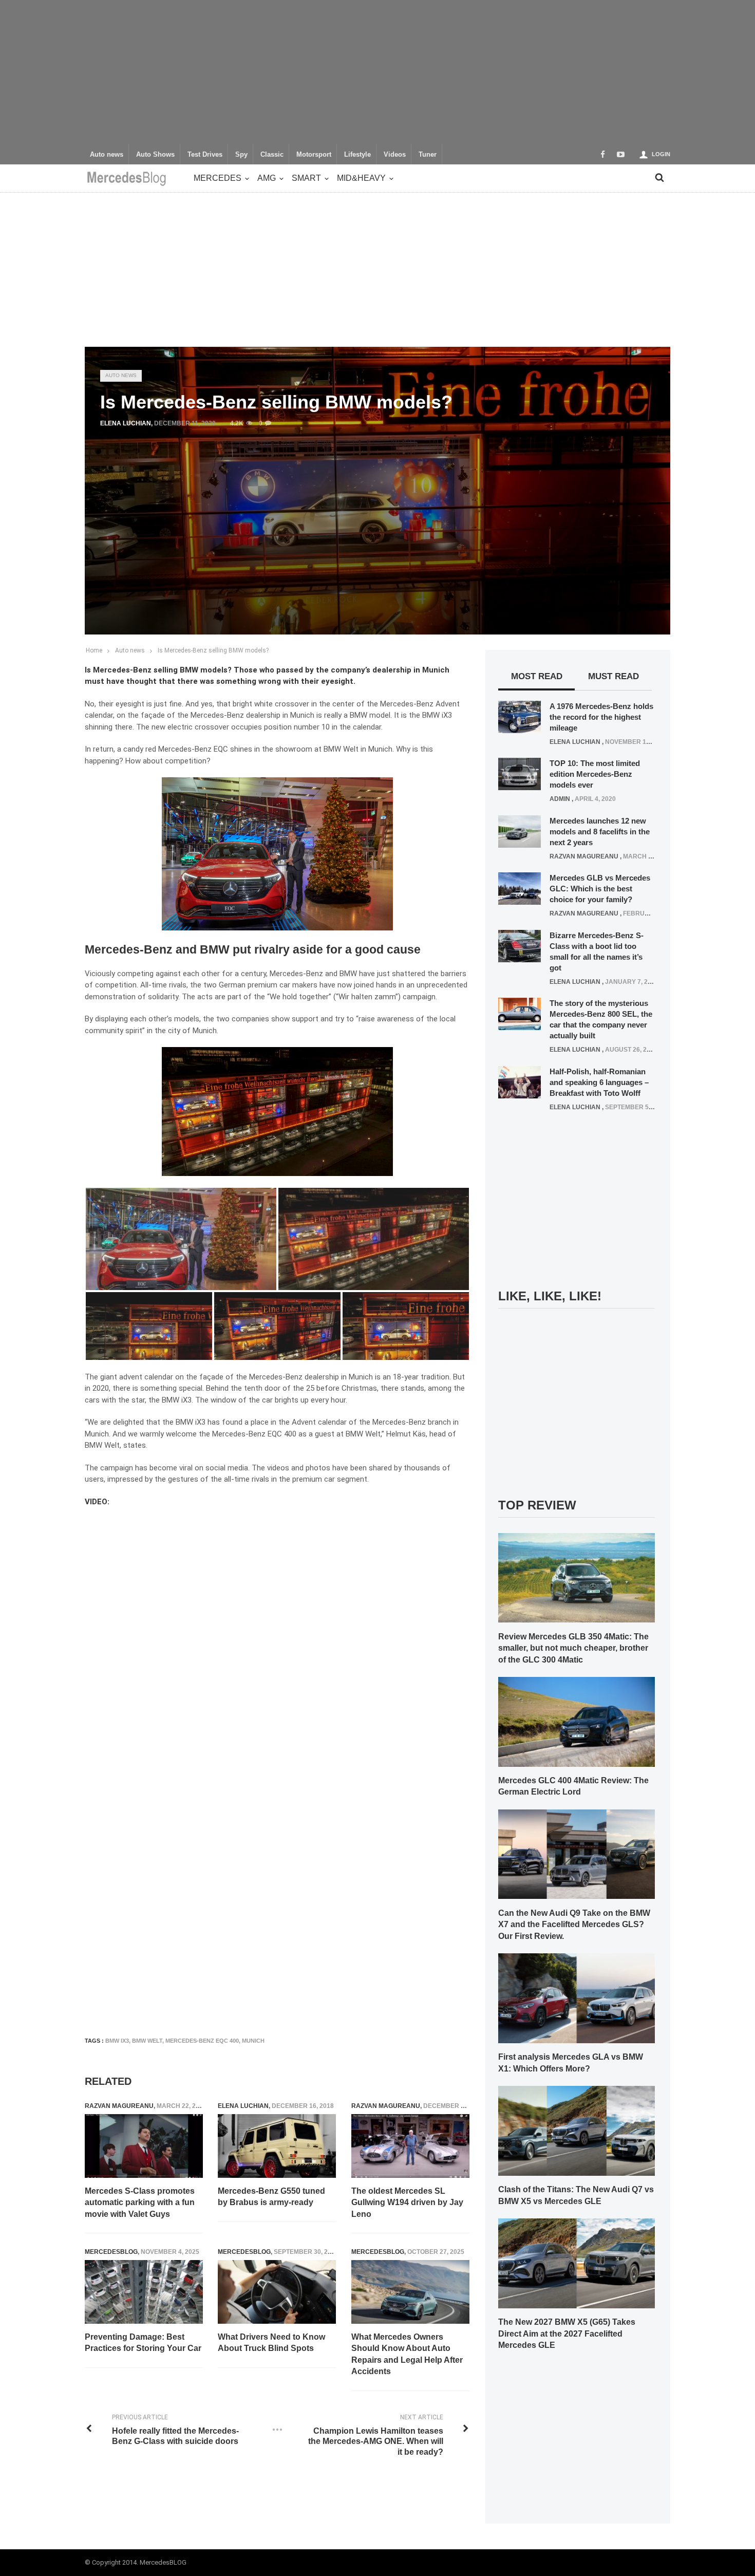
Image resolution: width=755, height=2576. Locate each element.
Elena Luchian (126, 423)
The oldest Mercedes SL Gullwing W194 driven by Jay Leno (407, 2202)
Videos (395, 155)
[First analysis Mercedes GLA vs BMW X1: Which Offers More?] (577, 1998)
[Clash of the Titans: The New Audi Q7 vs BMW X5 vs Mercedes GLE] (577, 2130)
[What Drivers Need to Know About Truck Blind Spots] (277, 2292)
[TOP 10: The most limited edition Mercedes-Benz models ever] (520, 774)
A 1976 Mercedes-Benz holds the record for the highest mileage (601, 717)
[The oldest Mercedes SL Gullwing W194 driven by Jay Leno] (410, 2146)
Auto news (107, 155)
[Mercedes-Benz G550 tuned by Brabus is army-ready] (277, 2146)
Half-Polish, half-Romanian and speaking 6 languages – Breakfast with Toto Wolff (599, 1082)
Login (661, 154)
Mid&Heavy (361, 178)
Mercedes (218, 178)
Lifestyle (357, 155)
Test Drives (205, 155)
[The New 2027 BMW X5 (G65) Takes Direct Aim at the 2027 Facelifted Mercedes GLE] (577, 2263)
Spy (241, 155)
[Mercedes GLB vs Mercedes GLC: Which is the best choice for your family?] (520, 888)
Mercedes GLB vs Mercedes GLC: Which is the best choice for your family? (600, 889)
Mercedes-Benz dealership (294, 1377)
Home (94, 650)
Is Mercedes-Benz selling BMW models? (213, 650)
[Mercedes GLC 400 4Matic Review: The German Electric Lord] (577, 1721)
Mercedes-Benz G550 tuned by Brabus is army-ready (271, 2197)
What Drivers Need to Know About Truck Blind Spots (271, 2342)
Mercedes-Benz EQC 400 (202, 2041)
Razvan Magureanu (119, 2106)
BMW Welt (147, 2041)
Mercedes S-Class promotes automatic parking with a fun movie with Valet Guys (140, 2202)
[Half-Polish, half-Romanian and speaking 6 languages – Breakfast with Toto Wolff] (520, 1081)
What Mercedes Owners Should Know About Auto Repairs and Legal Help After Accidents (407, 2354)
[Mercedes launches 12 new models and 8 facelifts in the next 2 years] (520, 831)
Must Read (614, 676)
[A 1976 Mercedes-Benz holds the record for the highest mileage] (520, 716)
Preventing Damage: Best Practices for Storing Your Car (143, 2342)
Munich (253, 2041)
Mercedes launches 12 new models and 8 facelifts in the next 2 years (600, 832)
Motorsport (314, 155)
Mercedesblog (111, 2252)
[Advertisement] (377, 72)
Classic (272, 155)
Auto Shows (155, 155)
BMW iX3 (117, 2041)
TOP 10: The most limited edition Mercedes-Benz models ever (595, 774)
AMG (267, 178)
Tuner (428, 155)
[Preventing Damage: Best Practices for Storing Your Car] (144, 2292)
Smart (306, 178)
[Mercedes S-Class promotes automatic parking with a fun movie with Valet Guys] (144, 2146)
